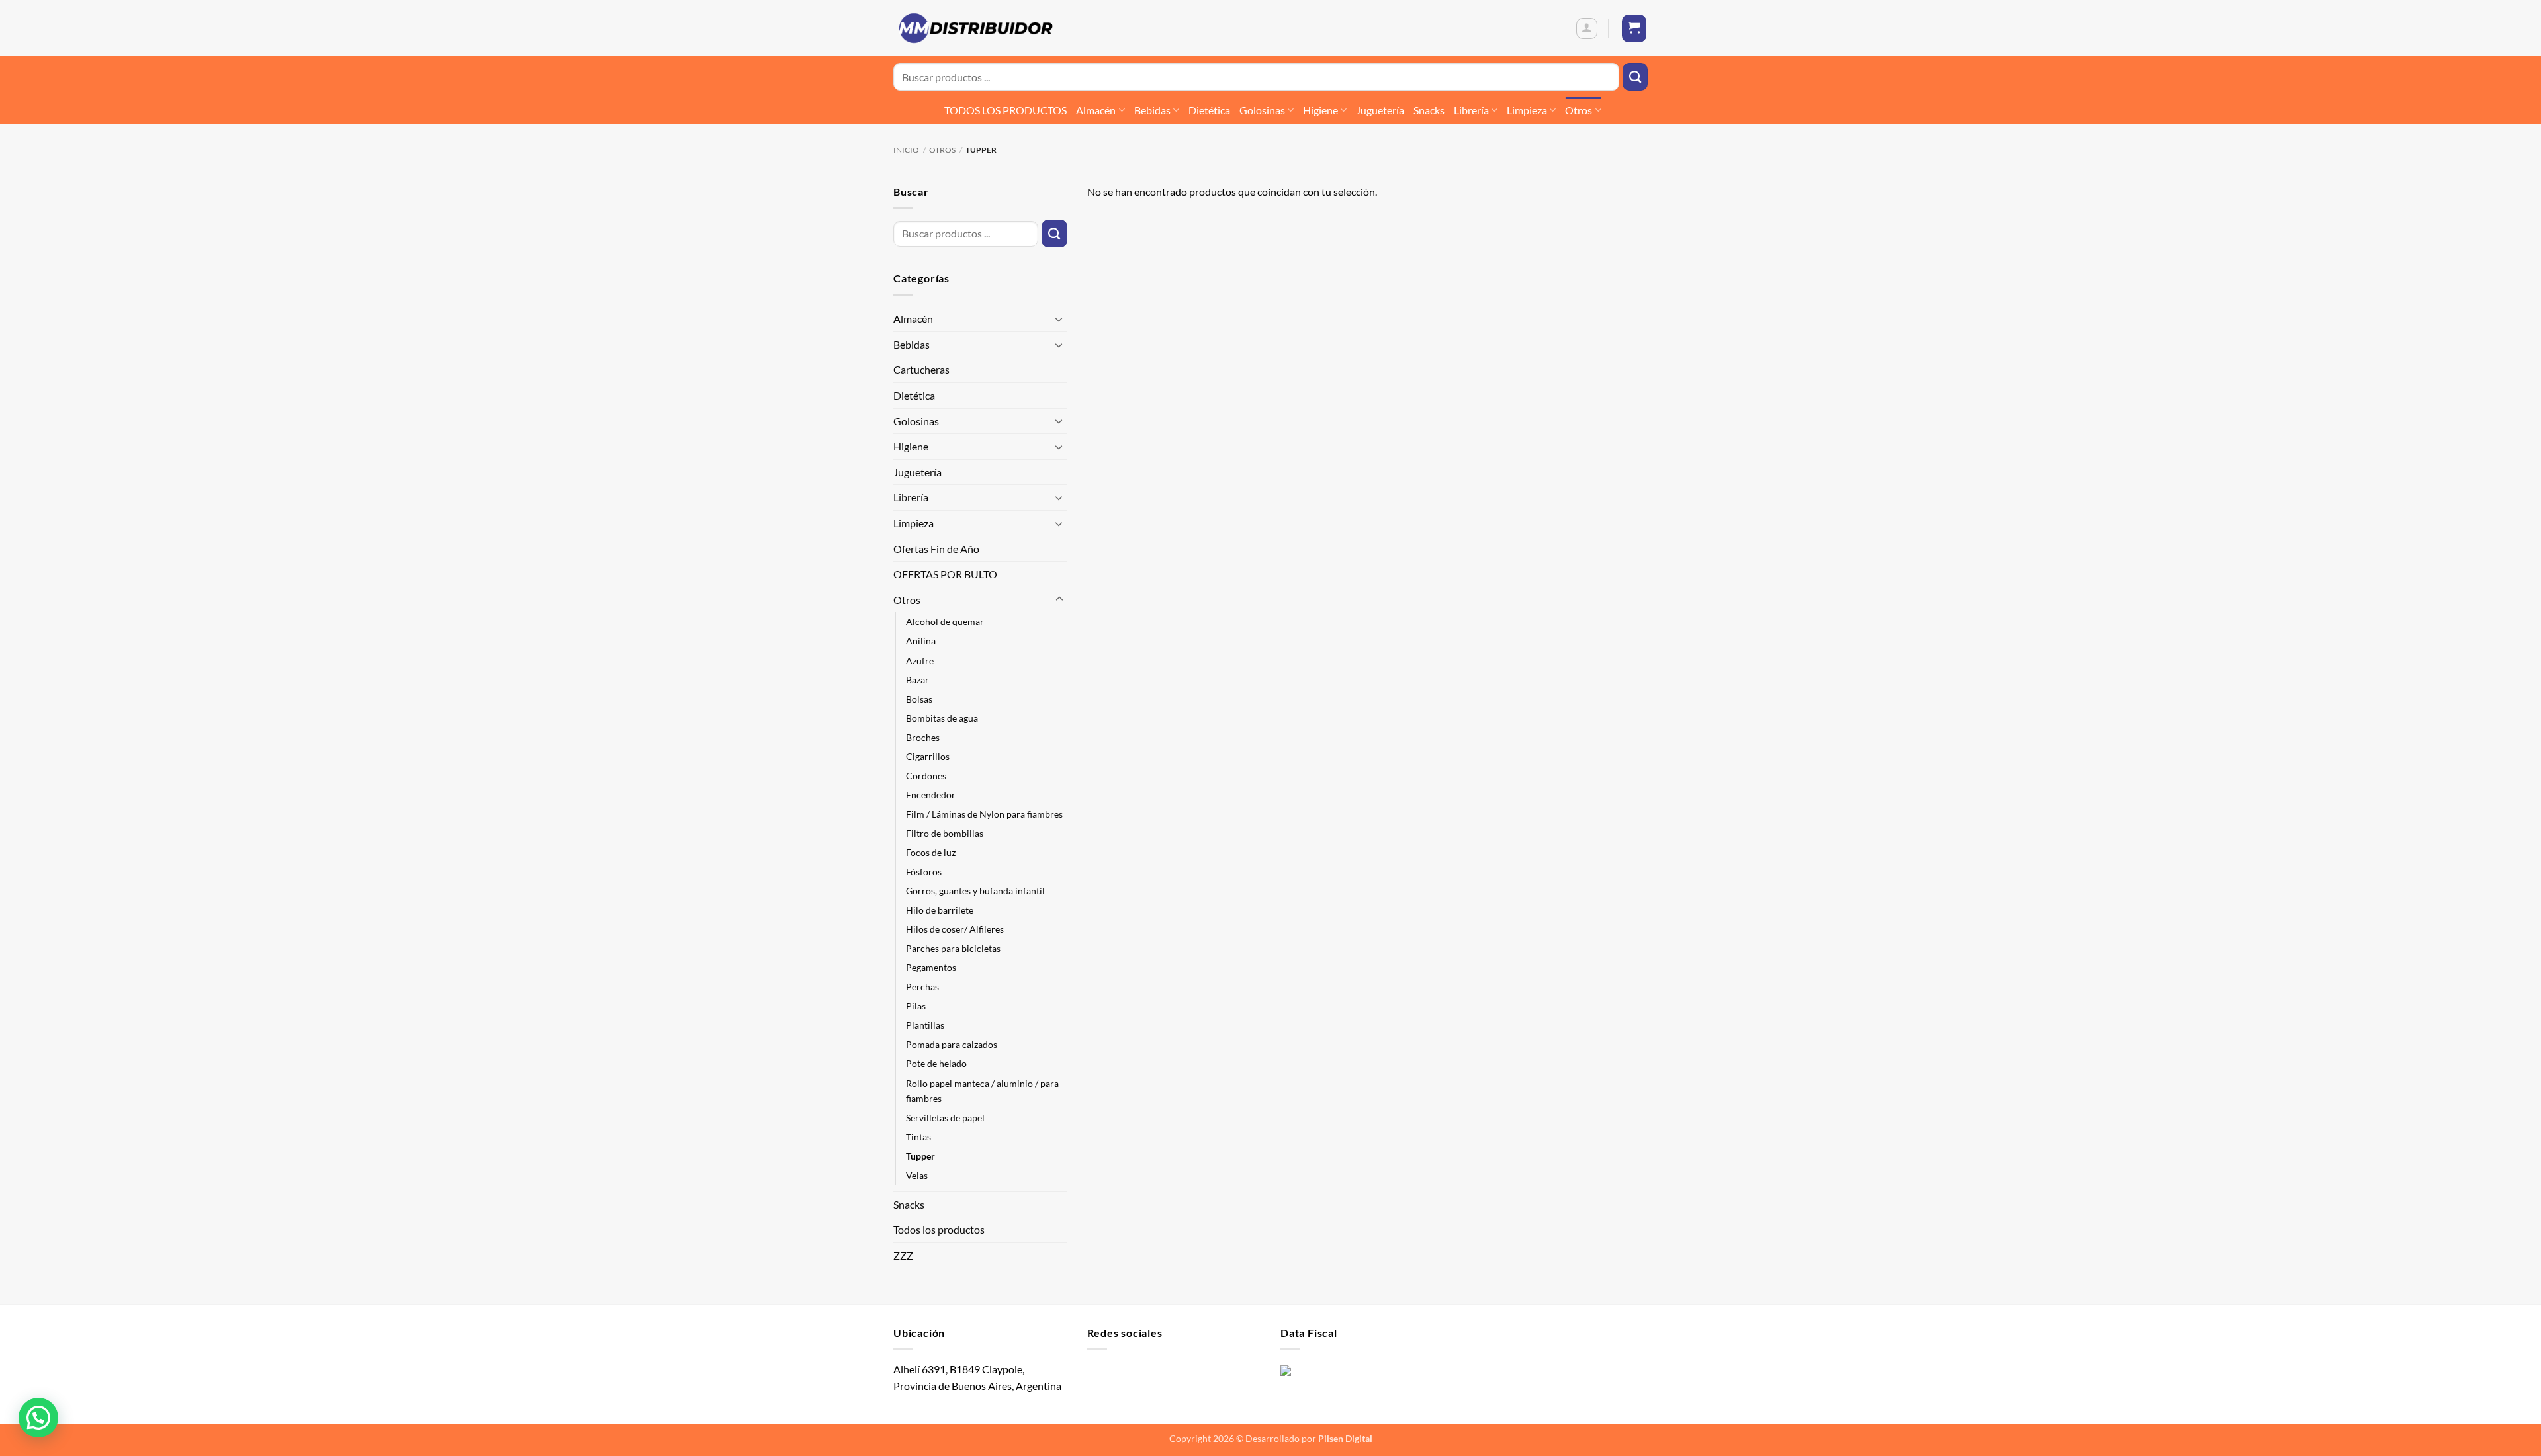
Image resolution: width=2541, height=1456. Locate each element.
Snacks (1429, 110)
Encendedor (931, 795)
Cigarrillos (928, 756)
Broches (923, 737)
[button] (1587, 28)
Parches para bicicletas (953, 948)
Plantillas (925, 1025)
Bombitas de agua (942, 718)
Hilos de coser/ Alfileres (955, 929)
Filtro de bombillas (945, 833)
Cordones (926, 776)
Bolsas (919, 699)
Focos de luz (931, 852)
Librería (1471, 110)
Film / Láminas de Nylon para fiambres (984, 814)
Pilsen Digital (1345, 1438)
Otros (1579, 110)
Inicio (906, 150)
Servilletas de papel (945, 1118)
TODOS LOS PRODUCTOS (1005, 110)
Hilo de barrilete (940, 910)
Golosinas (1262, 110)
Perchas (922, 987)
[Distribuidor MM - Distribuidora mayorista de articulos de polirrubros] (976, 28)
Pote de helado (936, 1063)
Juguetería (1380, 110)
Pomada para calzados (952, 1044)
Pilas (916, 1006)
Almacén (1096, 110)
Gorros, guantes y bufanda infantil (975, 891)
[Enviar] (1635, 77)
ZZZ (903, 1255)
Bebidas (1152, 110)
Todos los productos (939, 1229)
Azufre (920, 661)
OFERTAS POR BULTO (945, 574)
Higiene (1320, 110)
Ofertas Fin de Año (936, 549)
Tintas (918, 1137)
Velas (917, 1175)
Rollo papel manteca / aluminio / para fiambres (982, 1091)
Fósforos (924, 872)
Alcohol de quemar (945, 621)
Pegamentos (931, 967)
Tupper (920, 1156)
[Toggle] (1059, 319)
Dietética (1209, 110)
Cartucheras (921, 369)
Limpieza (1527, 110)
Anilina (921, 641)
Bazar (917, 680)
